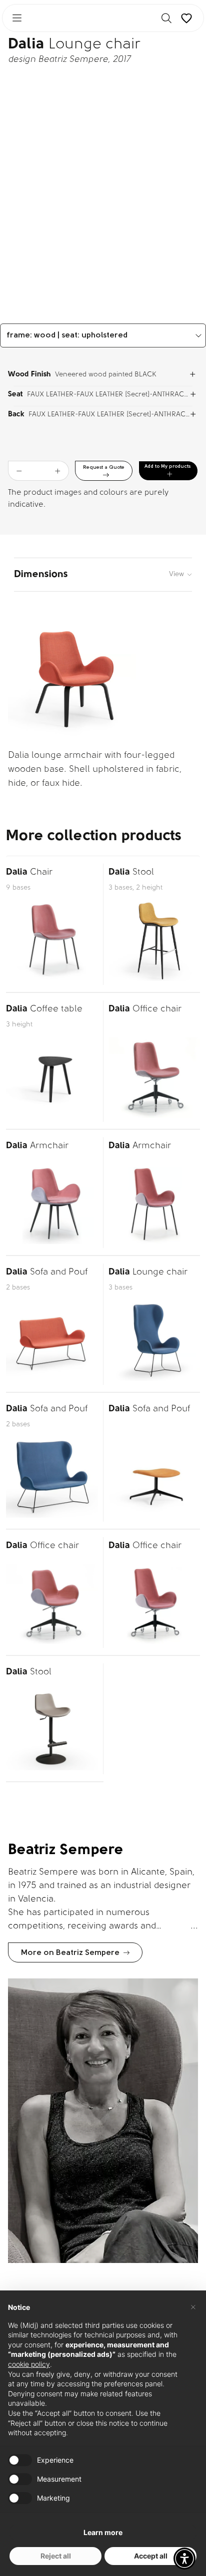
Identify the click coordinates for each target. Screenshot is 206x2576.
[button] (184, 2559)
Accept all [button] (151, 2556)
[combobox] (103, 335)
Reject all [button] (56, 2556)
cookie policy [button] (29, 2364)
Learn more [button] (103, 2532)
